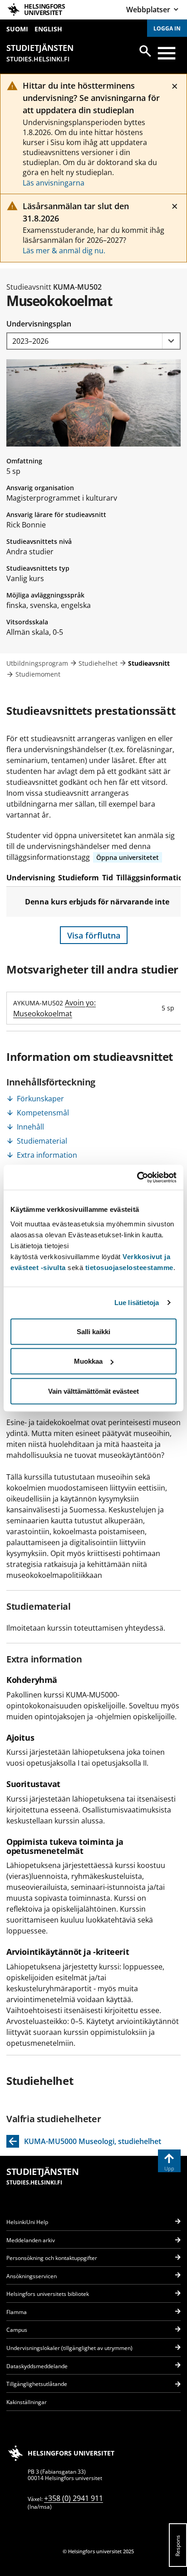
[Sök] (145, 51)
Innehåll (30, 1127)
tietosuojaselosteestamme (129, 1267)
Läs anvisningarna (54, 183)
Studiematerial (42, 1141)
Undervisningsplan (39, 324)
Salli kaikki (93, 1331)
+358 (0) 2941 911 (74, 2498)
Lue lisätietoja (137, 1303)
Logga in (167, 28)
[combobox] (93, 341)
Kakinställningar (27, 2402)
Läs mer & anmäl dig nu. (64, 251)
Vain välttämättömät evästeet (93, 1391)
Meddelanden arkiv (31, 2240)
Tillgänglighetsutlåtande (37, 2384)
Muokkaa (88, 1361)
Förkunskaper (40, 1099)
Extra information (47, 1155)
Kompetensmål (43, 1113)
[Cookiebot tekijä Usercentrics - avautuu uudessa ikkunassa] (137, 1177)
